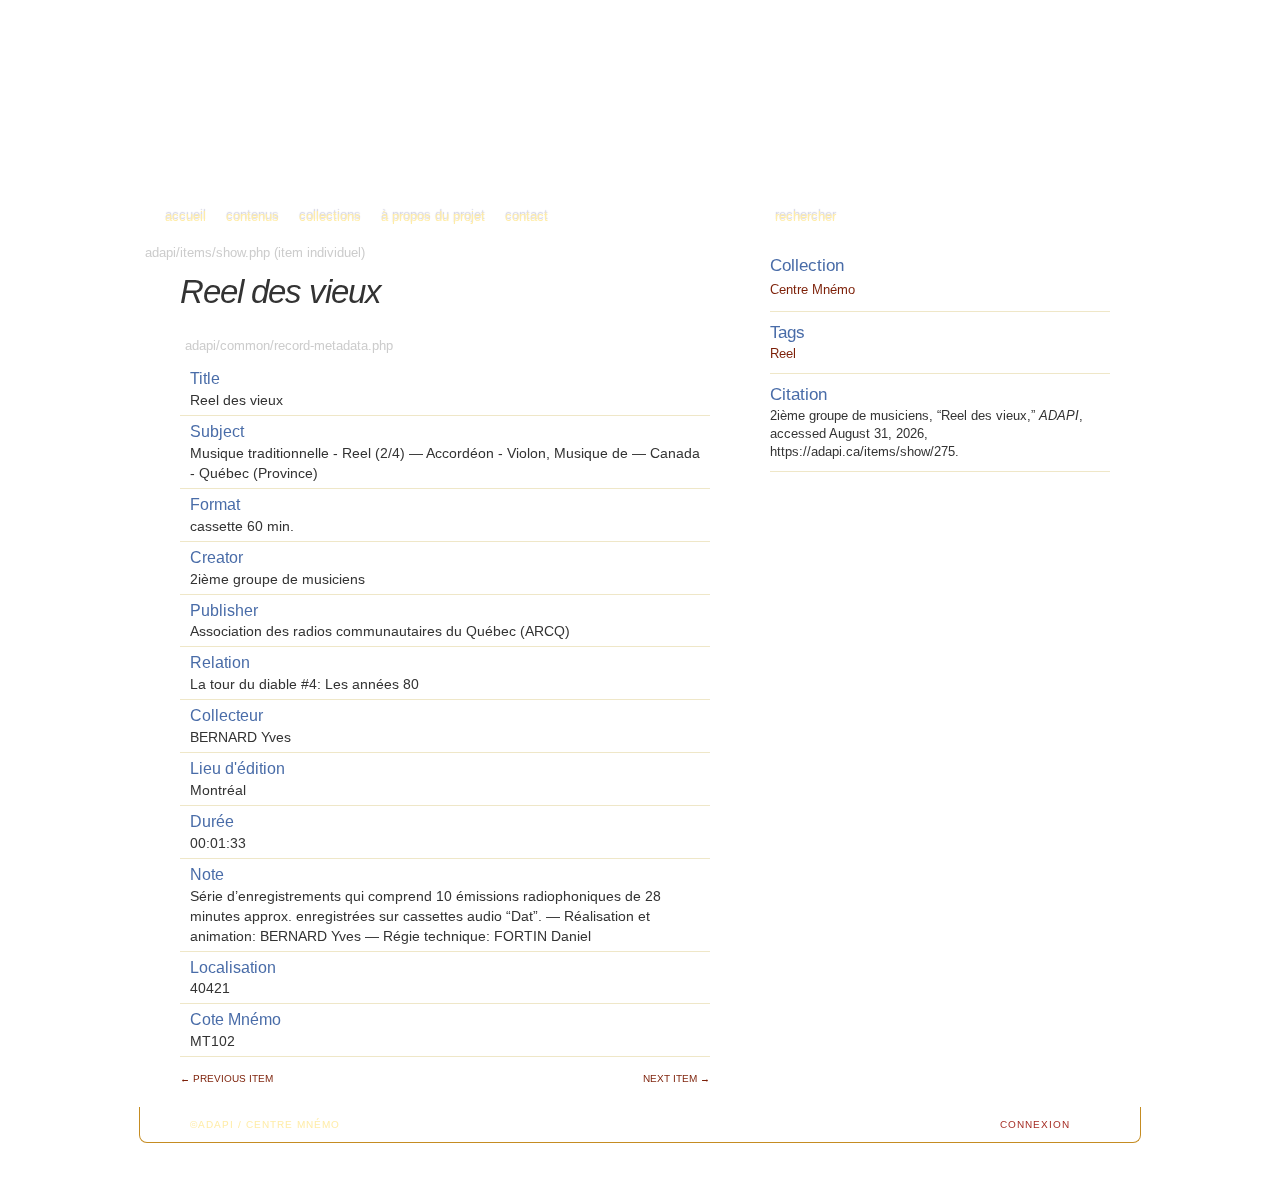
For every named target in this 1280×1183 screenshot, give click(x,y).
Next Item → (676, 1078)
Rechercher (805, 216)
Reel (783, 353)
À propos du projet (433, 216)
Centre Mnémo (812, 289)
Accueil (185, 216)
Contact (526, 216)
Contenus (252, 216)
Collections (330, 216)
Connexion (1035, 1124)
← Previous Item (226, 1078)
